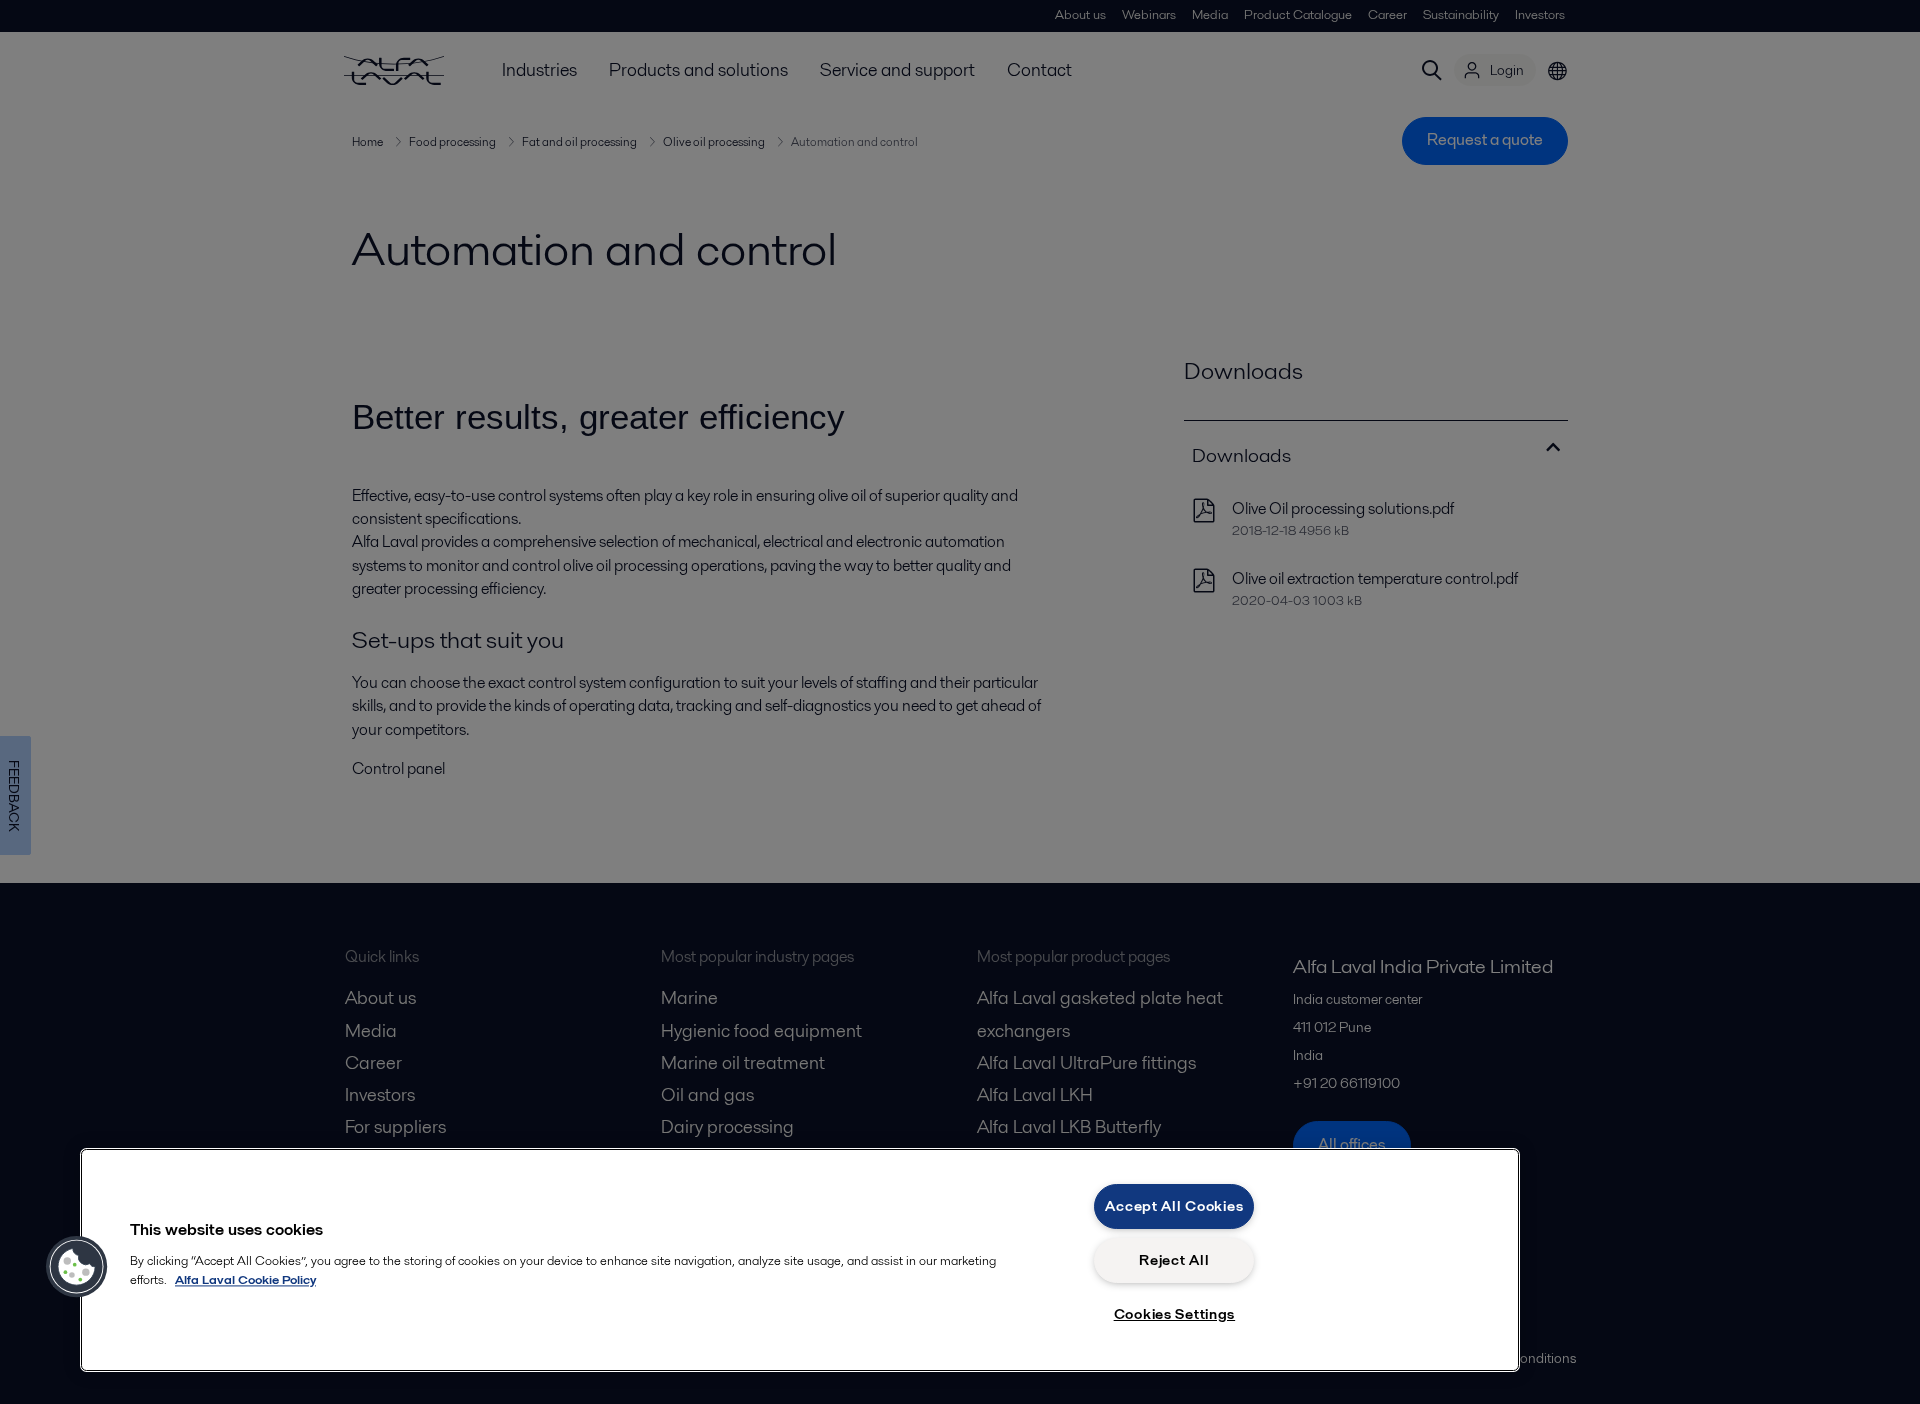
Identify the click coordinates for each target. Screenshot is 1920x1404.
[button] (77, 1267)
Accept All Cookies (1174, 1206)
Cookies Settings (1175, 1314)
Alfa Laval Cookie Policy (245, 1279)
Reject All (1174, 1260)
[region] (800, 1260)
